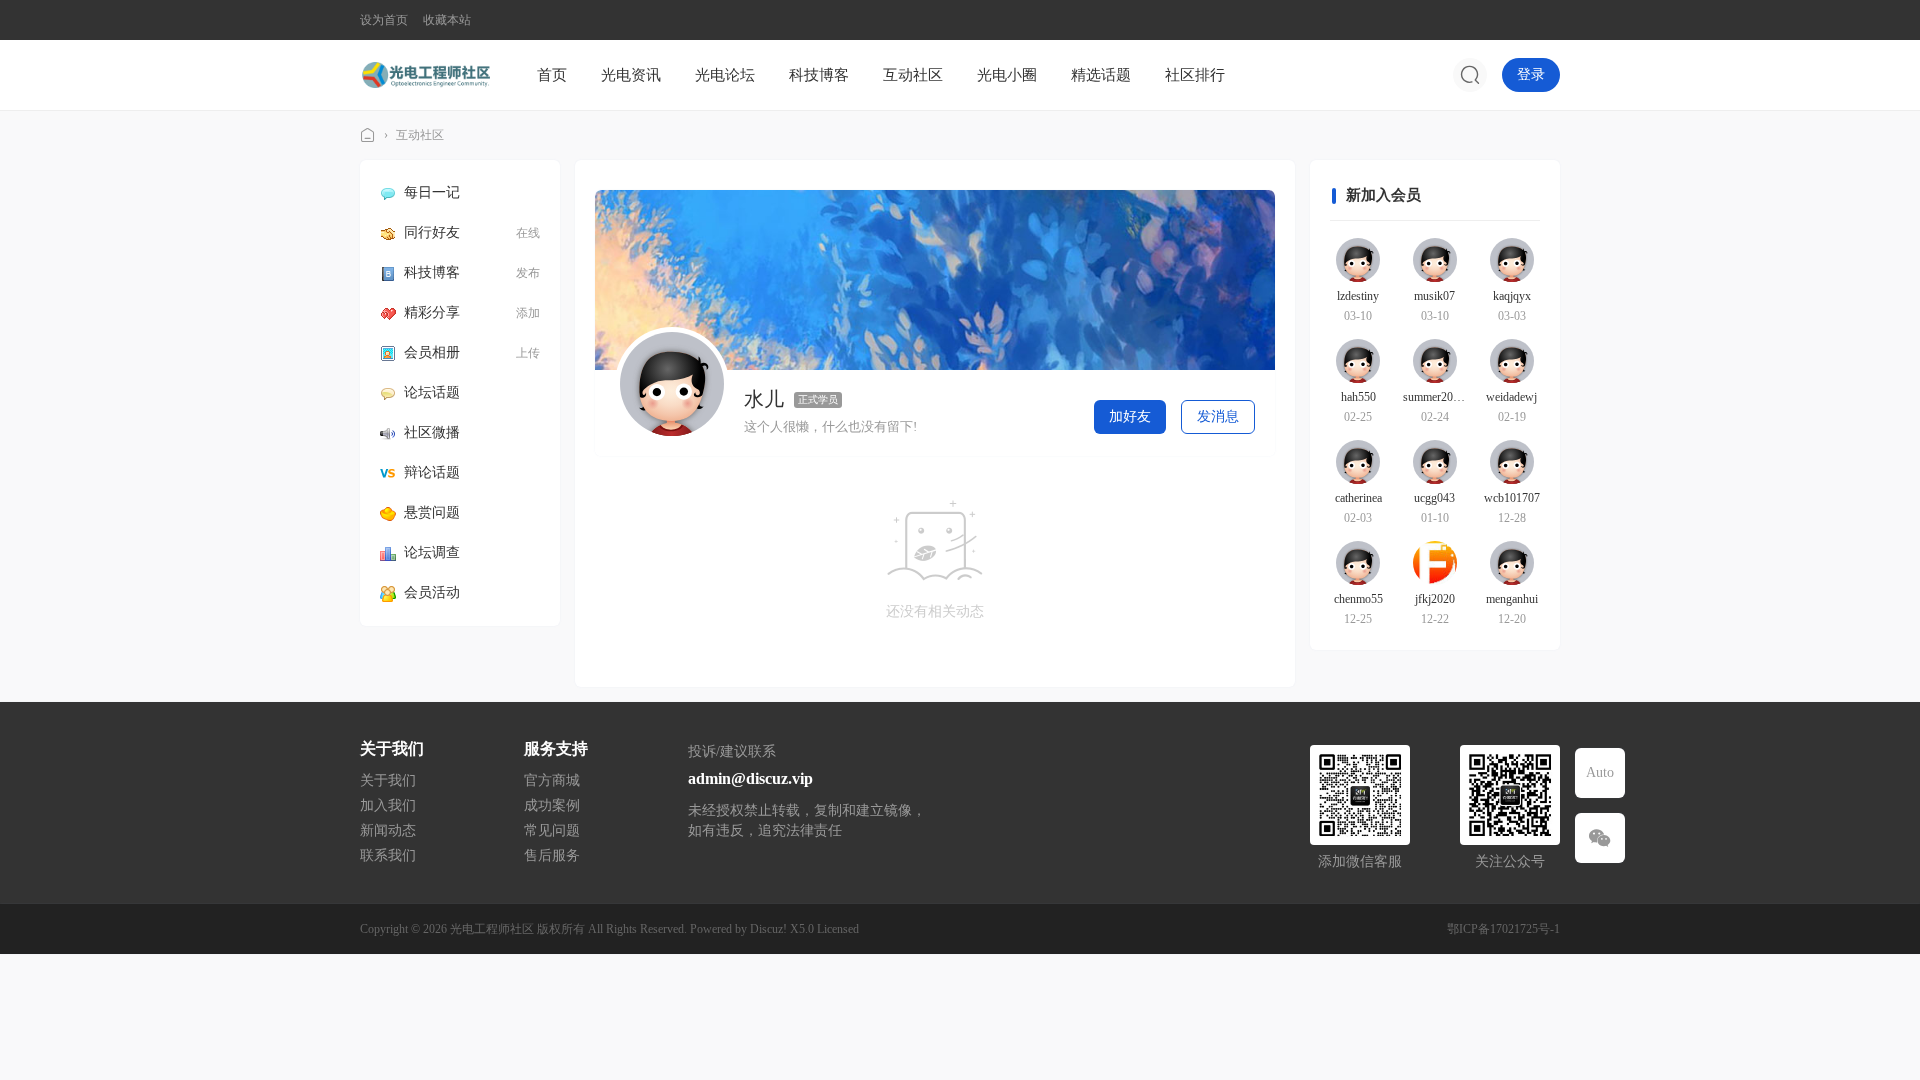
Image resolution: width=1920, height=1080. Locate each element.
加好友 (1130, 416)
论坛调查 (432, 552)
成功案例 (552, 805)
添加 (528, 313)
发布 (528, 273)
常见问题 (552, 830)
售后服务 (552, 855)
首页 (552, 75)
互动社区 (913, 75)
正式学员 (818, 399)
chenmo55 (1358, 599)
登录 (1531, 74)
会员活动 (432, 592)
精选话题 (1101, 75)
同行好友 (432, 232)
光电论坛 (725, 75)
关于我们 (388, 780)
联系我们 (388, 855)
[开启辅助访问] (1546, 20)
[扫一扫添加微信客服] (1600, 838)
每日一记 (432, 192)
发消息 (1218, 416)
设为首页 (384, 20)
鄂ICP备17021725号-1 (1503, 929)
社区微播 (432, 432)
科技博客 (819, 75)
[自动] (1600, 773)
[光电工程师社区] (425, 74)
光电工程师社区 (368, 135)
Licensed (838, 929)
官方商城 (552, 780)
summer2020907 (1443, 397)
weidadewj (1511, 397)
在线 (528, 233)
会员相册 (432, 352)
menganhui (1512, 599)
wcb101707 (1512, 498)
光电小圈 (1007, 75)
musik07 (1434, 296)
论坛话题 (432, 392)
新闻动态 (388, 830)
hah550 (1358, 397)
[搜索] (1470, 75)
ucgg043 (1434, 498)
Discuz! (768, 929)
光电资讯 (631, 75)
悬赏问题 (432, 512)
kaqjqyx (1512, 296)
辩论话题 (432, 472)
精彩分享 (432, 312)
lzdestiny (1358, 296)
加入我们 (388, 805)
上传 (528, 353)
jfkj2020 (1435, 599)
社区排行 (1195, 75)
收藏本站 (447, 20)
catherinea (1358, 498)
